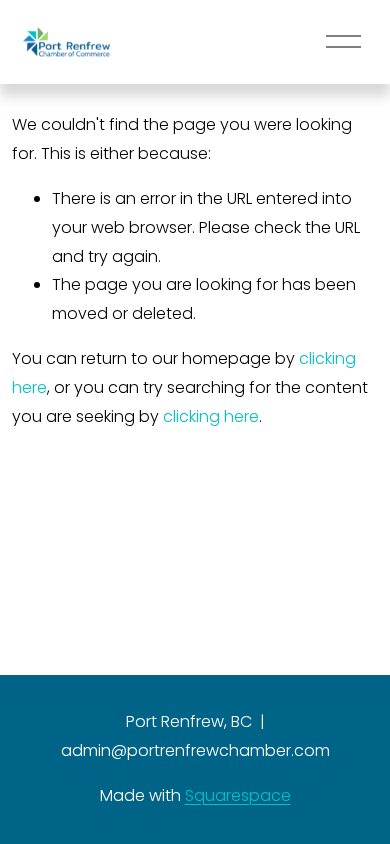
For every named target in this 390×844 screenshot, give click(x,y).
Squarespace (238, 795)
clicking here (211, 416)
